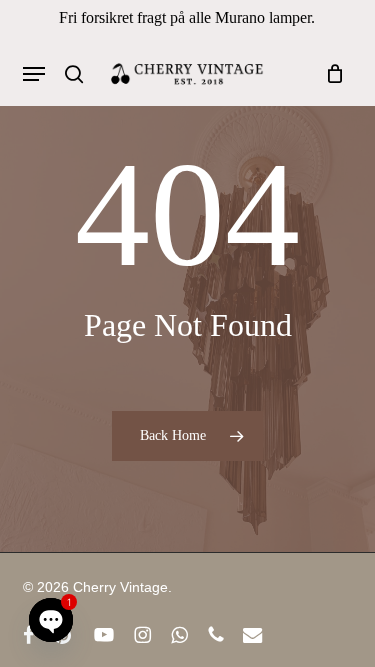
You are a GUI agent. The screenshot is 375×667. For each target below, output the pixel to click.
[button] (34, 74)
